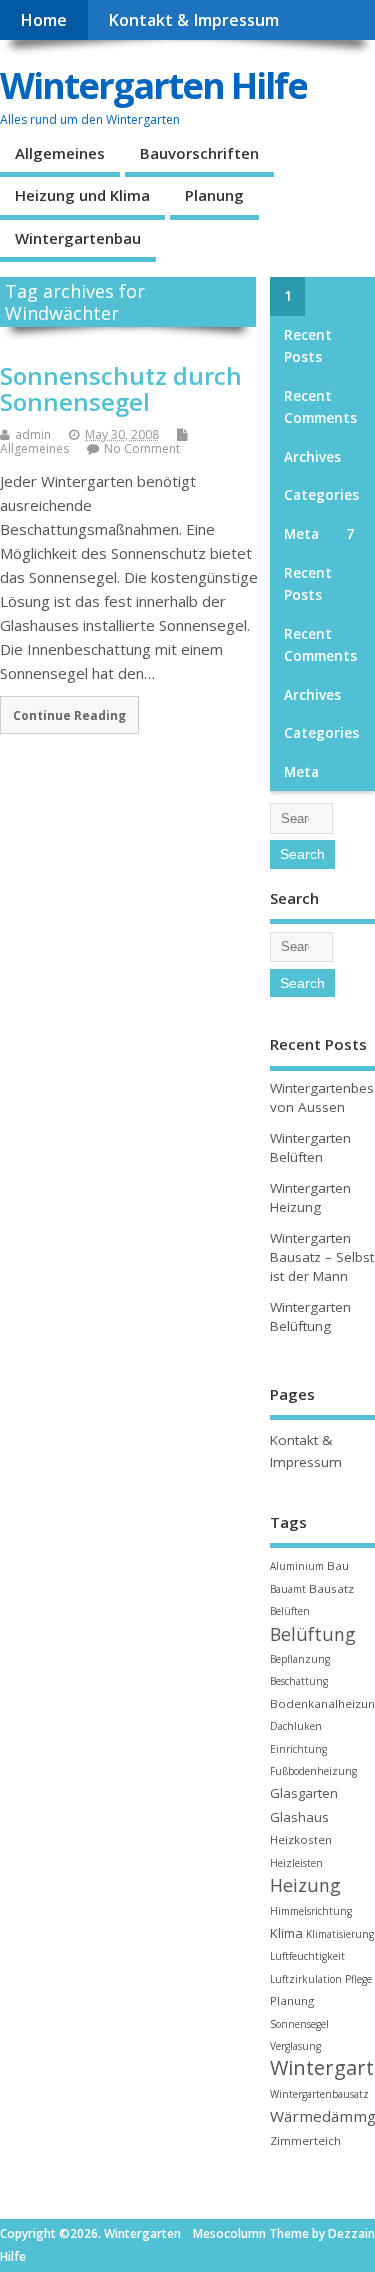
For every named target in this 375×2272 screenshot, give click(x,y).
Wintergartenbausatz (319, 2094)
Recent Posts (308, 346)
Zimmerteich (305, 2140)
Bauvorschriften (199, 153)
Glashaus (299, 1817)
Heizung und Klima (82, 195)
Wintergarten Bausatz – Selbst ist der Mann (322, 1257)
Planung (214, 195)
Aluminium (297, 1566)
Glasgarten (304, 1793)
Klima (286, 1933)
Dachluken (296, 1726)
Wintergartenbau (78, 238)
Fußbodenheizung (313, 1771)
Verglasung (295, 2046)
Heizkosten (301, 1839)
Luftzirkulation (306, 1979)
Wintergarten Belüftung (310, 1316)
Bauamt (288, 1589)
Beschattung (299, 1681)
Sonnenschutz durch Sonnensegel (121, 388)
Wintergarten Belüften (310, 1147)
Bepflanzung (300, 1659)
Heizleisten (296, 1863)
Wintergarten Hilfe (153, 85)
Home (43, 20)
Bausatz (331, 1588)
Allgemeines (60, 153)
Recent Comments (320, 407)
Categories (321, 495)
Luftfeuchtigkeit (307, 1956)
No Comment (142, 448)
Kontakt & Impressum (193, 20)
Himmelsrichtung (311, 1911)
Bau (338, 1565)
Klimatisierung (340, 1934)
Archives (312, 457)
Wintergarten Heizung (310, 1197)
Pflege (358, 1979)
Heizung (305, 1885)
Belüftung (313, 1634)
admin (33, 434)
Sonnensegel (299, 2024)
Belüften (290, 1611)
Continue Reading (69, 715)
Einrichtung (298, 1749)
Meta (301, 534)
